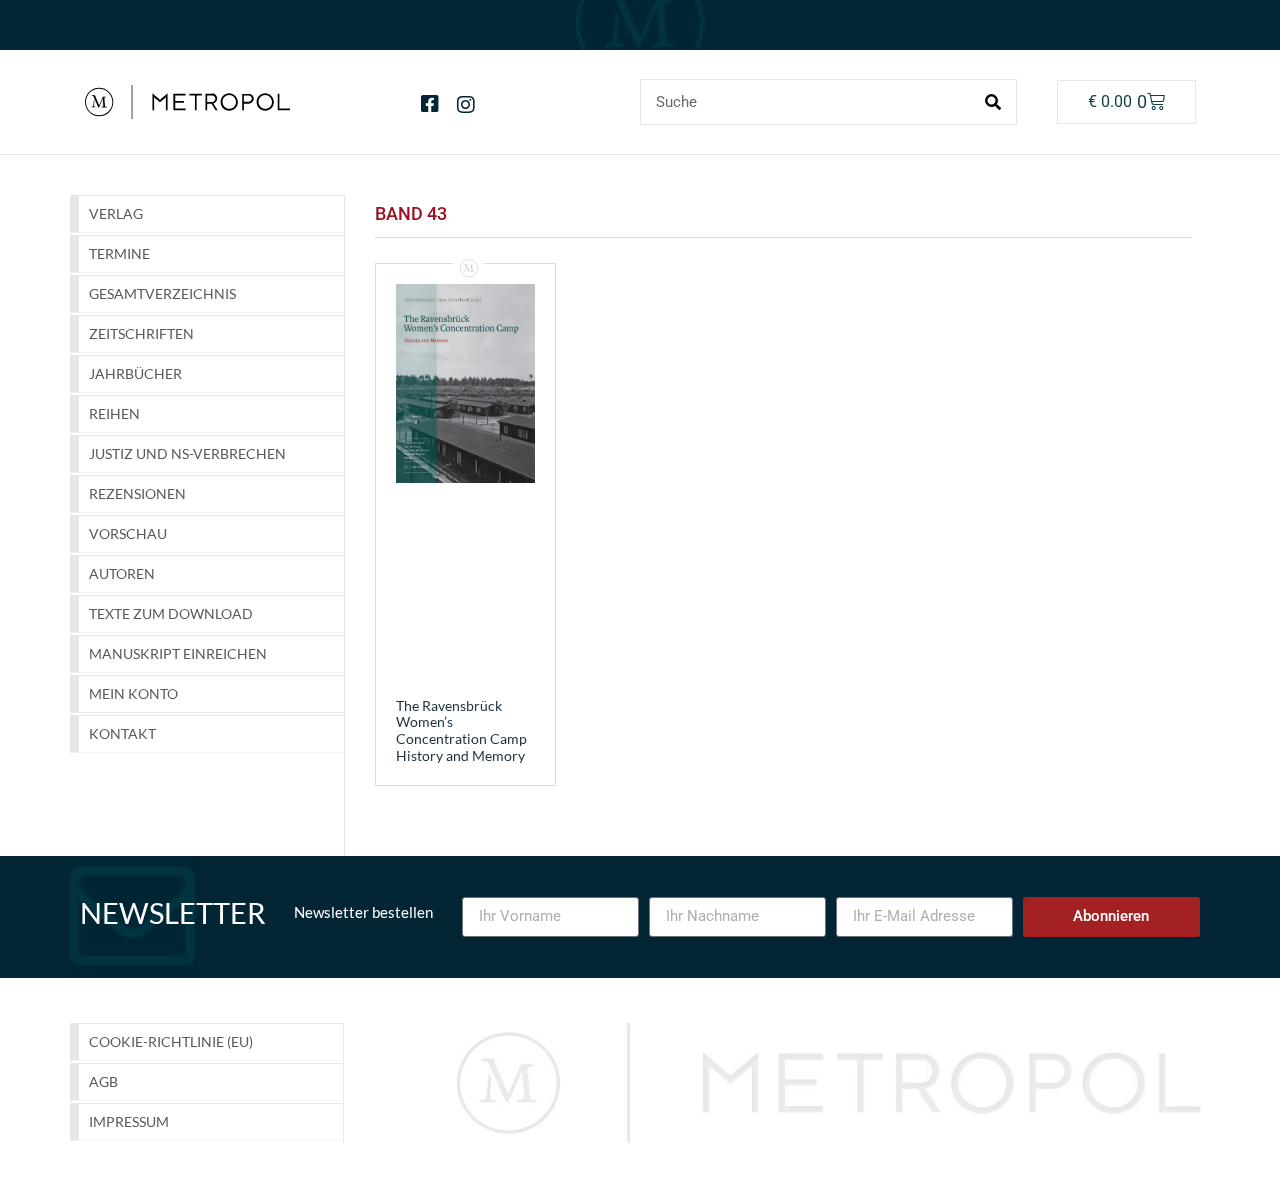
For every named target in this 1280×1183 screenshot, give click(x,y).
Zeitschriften (141, 333)
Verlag (116, 213)
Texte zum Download (171, 613)
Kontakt (122, 733)
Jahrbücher (135, 373)
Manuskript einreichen (178, 653)
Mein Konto (133, 693)
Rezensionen (137, 493)
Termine (119, 253)
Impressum (129, 1121)
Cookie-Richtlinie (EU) (171, 1041)
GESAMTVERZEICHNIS (162, 293)
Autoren (122, 573)
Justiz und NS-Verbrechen (187, 453)
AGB (103, 1081)
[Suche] (993, 102)
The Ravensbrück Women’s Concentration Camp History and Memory (461, 730)
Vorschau (128, 533)
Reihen (114, 413)
